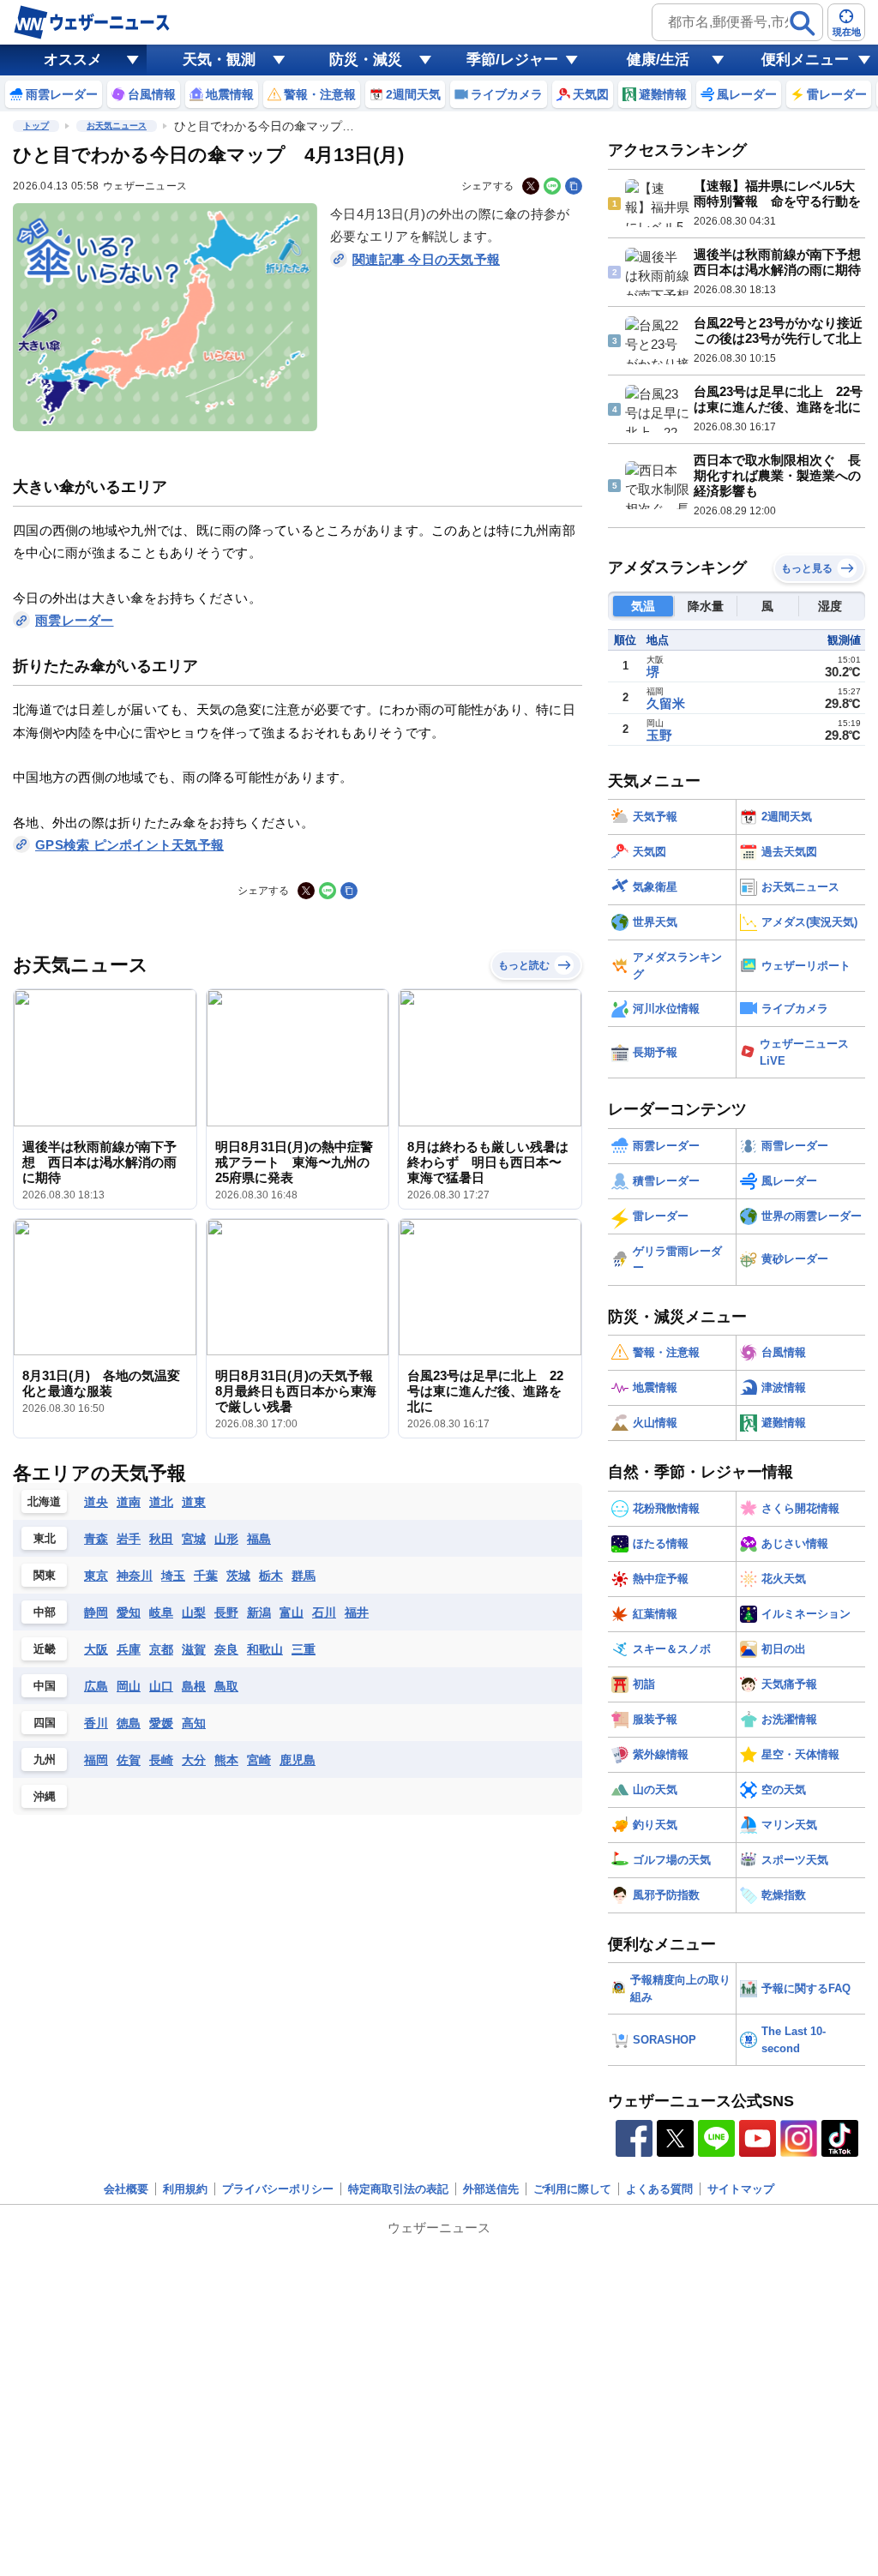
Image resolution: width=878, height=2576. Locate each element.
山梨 (194, 1612)
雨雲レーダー (75, 620)
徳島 (129, 1723)
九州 (45, 1759)
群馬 (304, 1576)
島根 (194, 1686)
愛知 (129, 1612)
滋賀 (194, 1649)
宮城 (194, 1539)
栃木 (271, 1576)
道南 (129, 1502)
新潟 (259, 1612)
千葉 (206, 1576)
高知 (194, 1723)
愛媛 (161, 1723)
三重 (304, 1649)
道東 (194, 1502)
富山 (292, 1612)
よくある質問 (659, 2189)
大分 (194, 1760)
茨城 (238, 1576)
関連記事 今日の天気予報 (426, 259)
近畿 (45, 1649)
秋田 (161, 1539)
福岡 (96, 1760)
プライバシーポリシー (278, 2189)
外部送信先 (491, 2189)
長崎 (161, 1760)
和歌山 (265, 1649)
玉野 (659, 735)
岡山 (129, 1686)
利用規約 (185, 2189)
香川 (96, 1723)
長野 (226, 1612)
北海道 (44, 1501)
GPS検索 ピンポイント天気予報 (129, 845)
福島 (259, 1539)
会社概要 (126, 2189)
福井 (357, 1612)
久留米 (666, 703)
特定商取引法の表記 (398, 2189)
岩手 (129, 1539)
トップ (36, 126)
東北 (45, 1538)
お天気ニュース (117, 126)
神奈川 (135, 1576)
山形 (226, 1539)
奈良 (226, 1649)
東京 (96, 1576)
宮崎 (259, 1760)
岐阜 (161, 1612)
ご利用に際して (572, 2189)
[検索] (803, 23)
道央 (96, 1502)
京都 (161, 1649)
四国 (45, 1723)
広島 (96, 1686)
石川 (324, 1612)
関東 (45, 1575)
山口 (161, 1686)
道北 (161, 1502)
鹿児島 (298, 1760)
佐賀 (129, 1760)
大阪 (96, 1649)
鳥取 (226, 1686)
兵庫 (129, 1649)
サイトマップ (741, 2189)
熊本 (226, 1760)
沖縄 (45, 1796)
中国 (45, 1686)
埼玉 (173, 1576)
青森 (96, 1539)
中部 (45, 1612)
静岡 (96, 1612)
